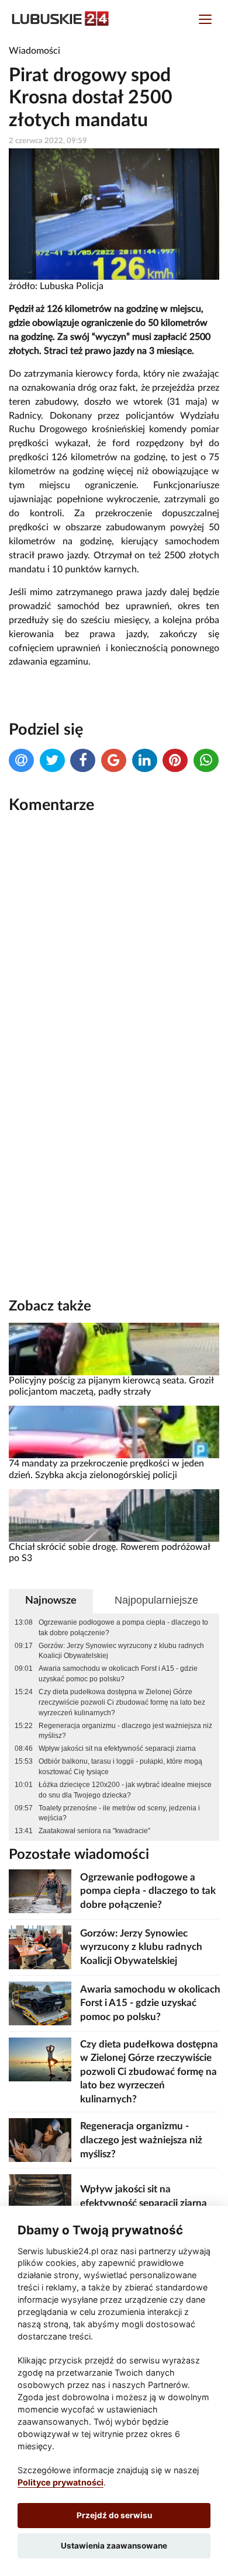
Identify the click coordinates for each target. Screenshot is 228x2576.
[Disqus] (114, 981)
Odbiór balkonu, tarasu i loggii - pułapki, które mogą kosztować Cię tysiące (120, 1767)
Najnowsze (51, 1600)
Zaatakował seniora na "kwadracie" (94, 1831)
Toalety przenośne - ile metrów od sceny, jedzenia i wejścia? (119, 1813)
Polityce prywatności (61, 2482)
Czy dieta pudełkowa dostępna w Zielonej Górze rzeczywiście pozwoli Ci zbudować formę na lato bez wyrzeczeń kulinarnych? (122, 1702)
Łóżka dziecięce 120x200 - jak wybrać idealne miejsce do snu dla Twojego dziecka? (125, 1790)
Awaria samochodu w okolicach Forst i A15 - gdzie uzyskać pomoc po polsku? (118, 1674)
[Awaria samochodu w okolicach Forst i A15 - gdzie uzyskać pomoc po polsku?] (40, 2003)
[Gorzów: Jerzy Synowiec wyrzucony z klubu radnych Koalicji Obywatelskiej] (40, 1947)
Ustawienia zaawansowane (114, 2546)
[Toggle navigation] (205, 21)
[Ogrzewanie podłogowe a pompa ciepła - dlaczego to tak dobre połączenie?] (40, 1891)
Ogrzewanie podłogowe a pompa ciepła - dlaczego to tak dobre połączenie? (123, 1628)
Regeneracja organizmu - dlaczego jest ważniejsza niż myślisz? (125, 1731)
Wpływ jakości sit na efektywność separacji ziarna (117, 1748)
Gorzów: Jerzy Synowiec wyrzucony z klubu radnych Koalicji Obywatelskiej (121, 1651)
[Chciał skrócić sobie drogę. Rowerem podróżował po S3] (114, 1515)
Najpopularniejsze (156, 1600)
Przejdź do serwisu (114, 2515)
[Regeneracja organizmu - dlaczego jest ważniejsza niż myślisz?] (40, 2140)
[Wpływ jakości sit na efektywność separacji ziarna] (40, 2196)
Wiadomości (34, 51)
